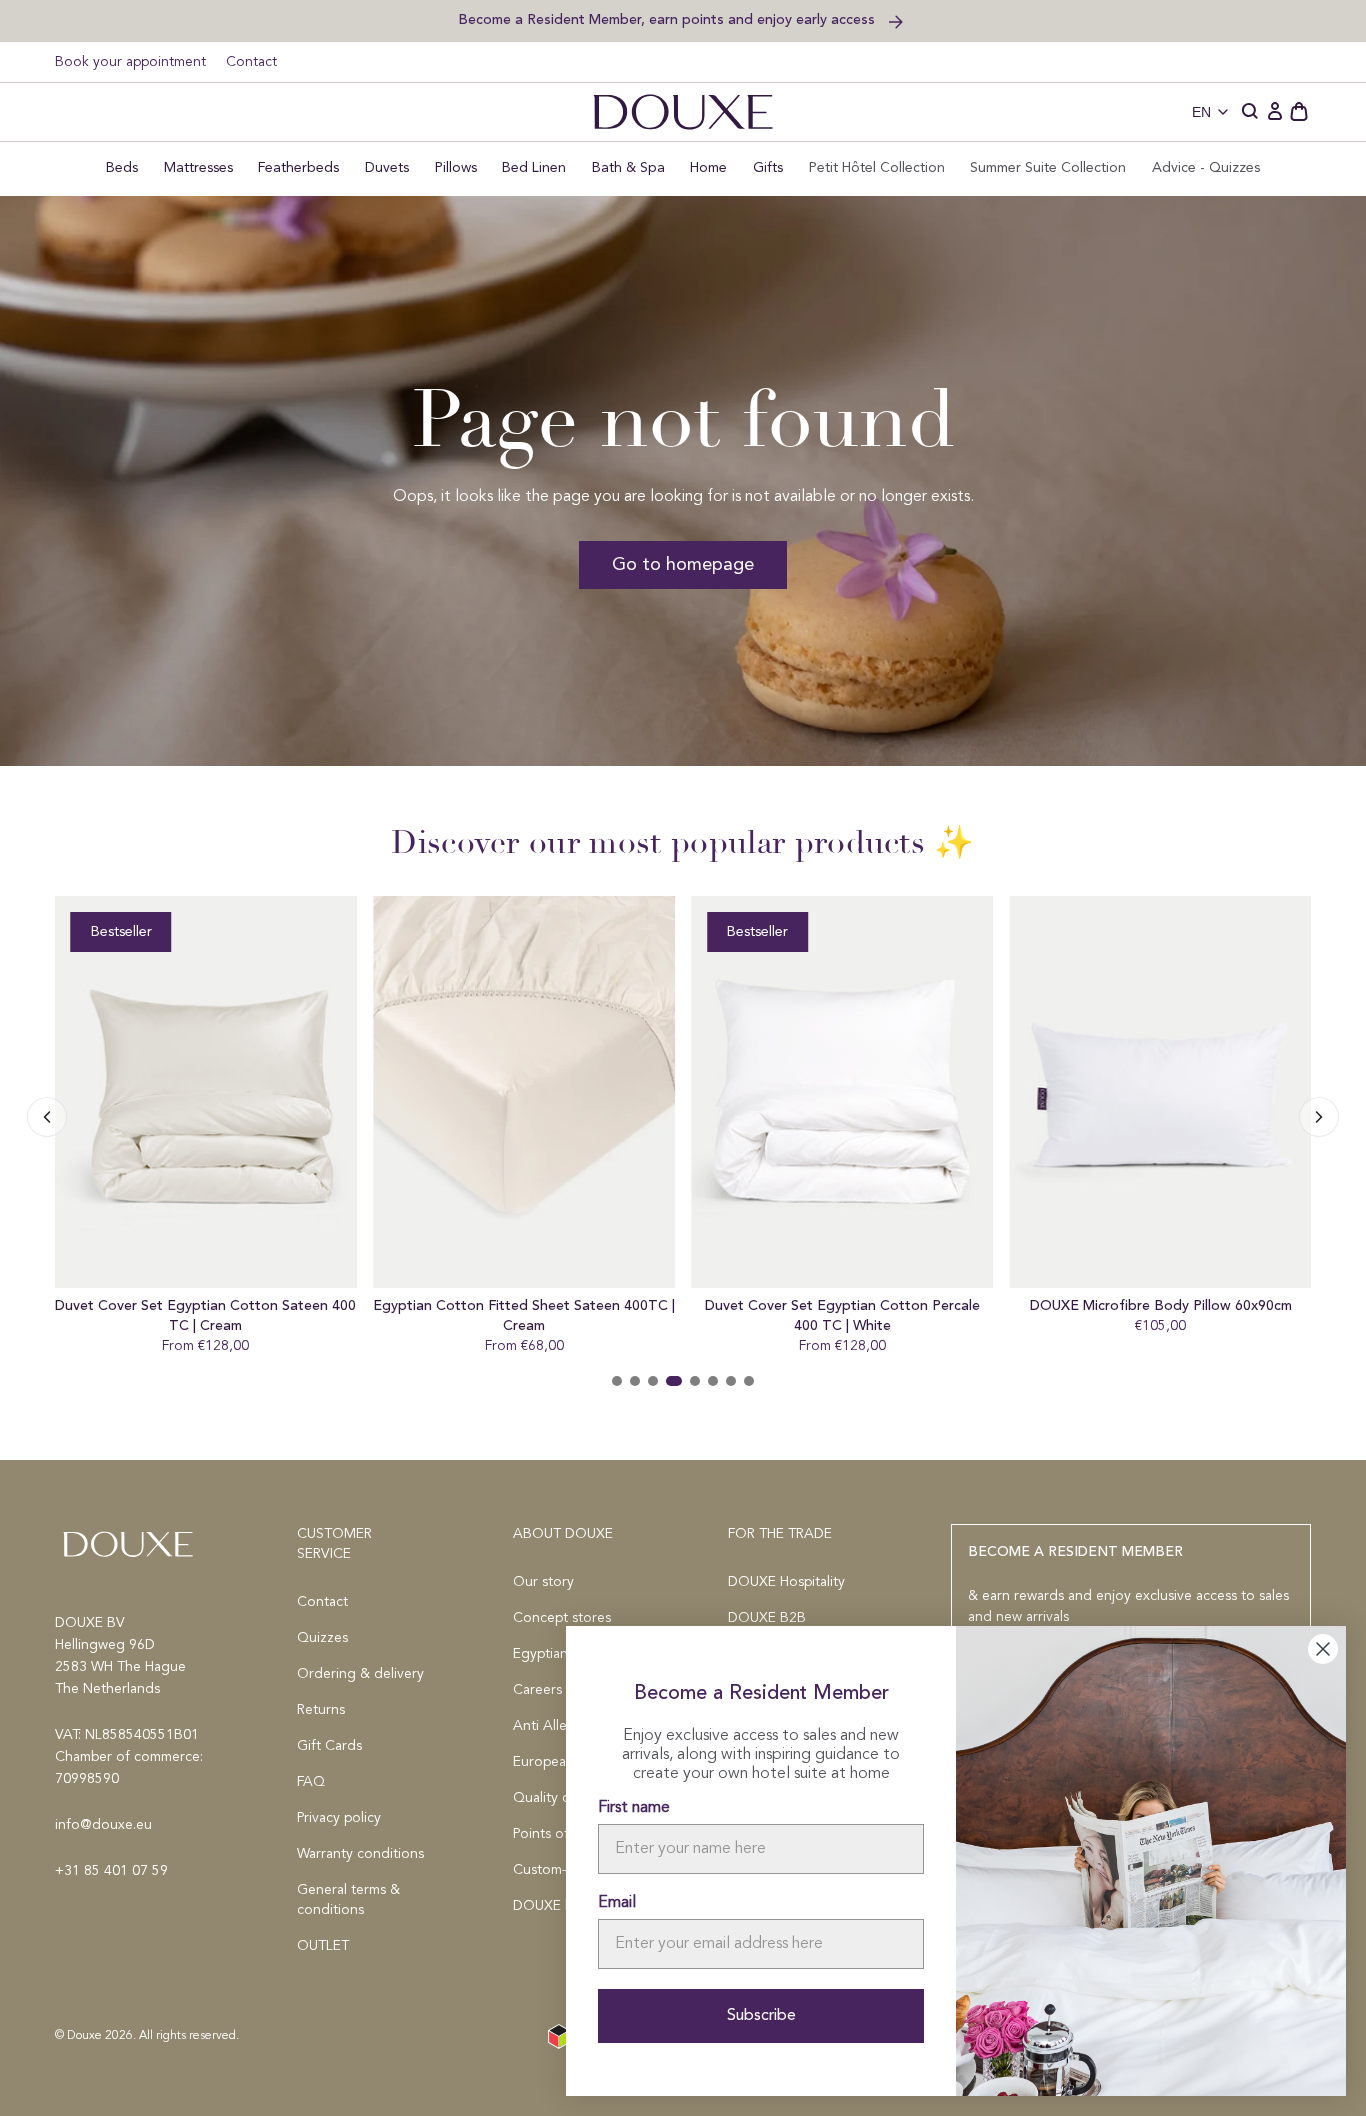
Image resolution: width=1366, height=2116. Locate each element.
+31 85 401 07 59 (111, 1871)
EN (1201, 112)
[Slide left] (1319, 1117)
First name (634, 1808)
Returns (321, 1710)
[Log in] (1275, 112)
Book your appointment (130, 62)
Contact (251, 62)
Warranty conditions (360, 1854)
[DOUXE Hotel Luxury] (683, 112)
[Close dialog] (1323, 1649)
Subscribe (761, 2016)
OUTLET (323, 1946)
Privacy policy (339, 1818)
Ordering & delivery (360, 1674)
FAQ (311, 1782)
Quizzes (322, 1638)
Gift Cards (329, 1746)
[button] (1251, 112)
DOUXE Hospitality (786, 1582)
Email (617, 1903)
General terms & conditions (348, 1900)
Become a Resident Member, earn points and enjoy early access (668, 19)
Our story (543, 1582)
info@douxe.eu (103, 1825)
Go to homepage (683, 565)
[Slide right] (47, 1117)
